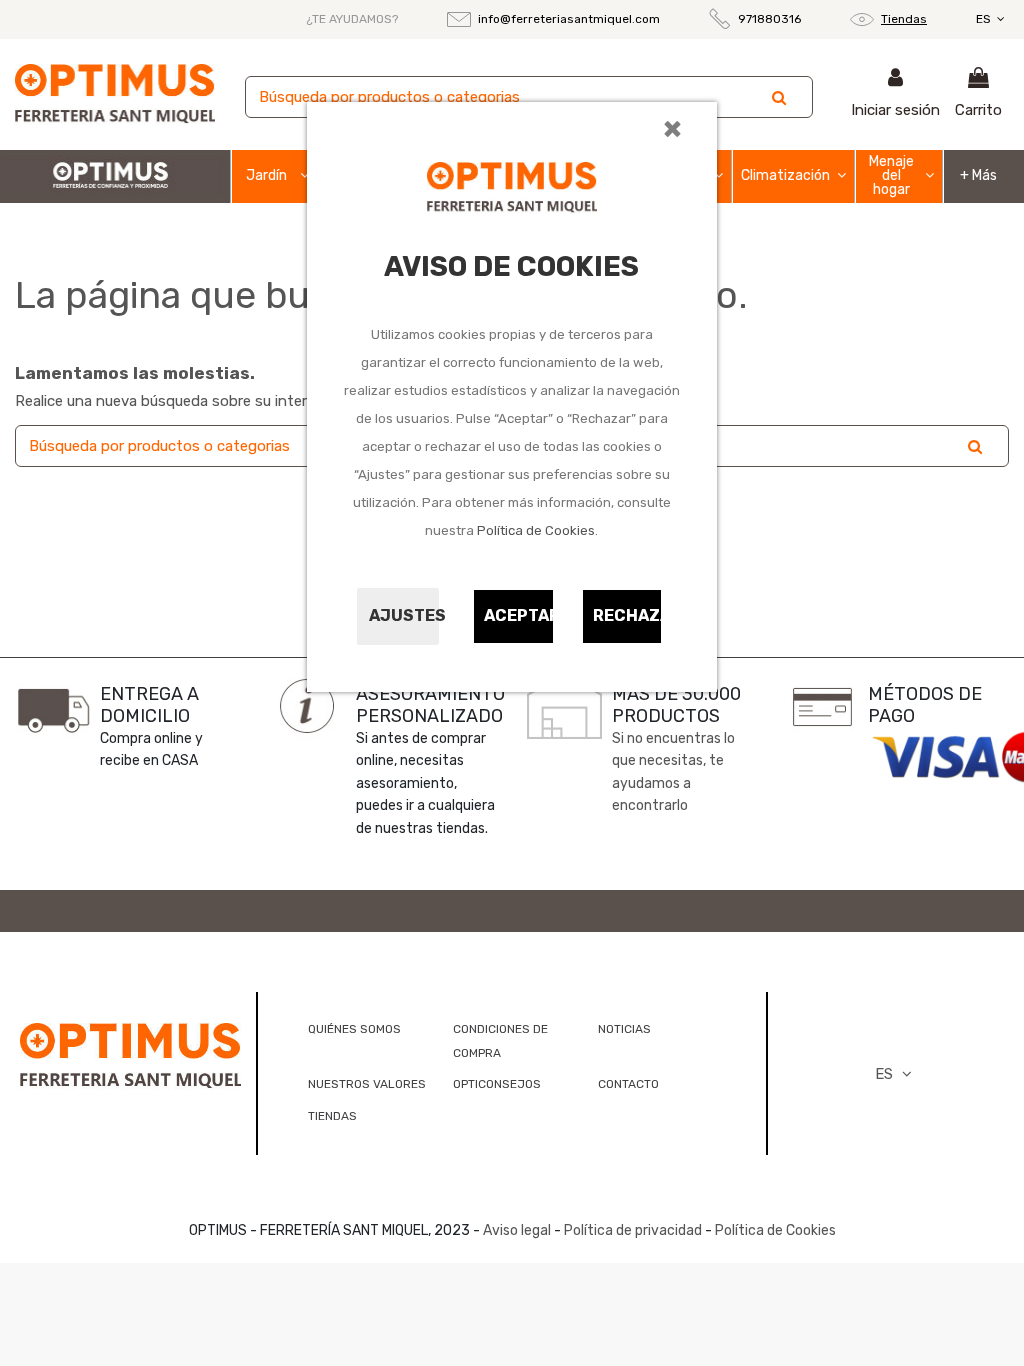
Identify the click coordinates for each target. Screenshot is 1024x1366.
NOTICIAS (624, 1029)
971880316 (769, 19)
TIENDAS (332, 1116)
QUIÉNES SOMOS (354, 1029)
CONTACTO (628, 1084)
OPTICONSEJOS (497, 1084)
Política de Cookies (536, 530)
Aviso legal (517, 1230)
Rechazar (628, 615)
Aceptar (519, 615)
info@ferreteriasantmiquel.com (569, 19)
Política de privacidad (633, 1230)
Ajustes (404, 615)
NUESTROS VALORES (367, 1084)
